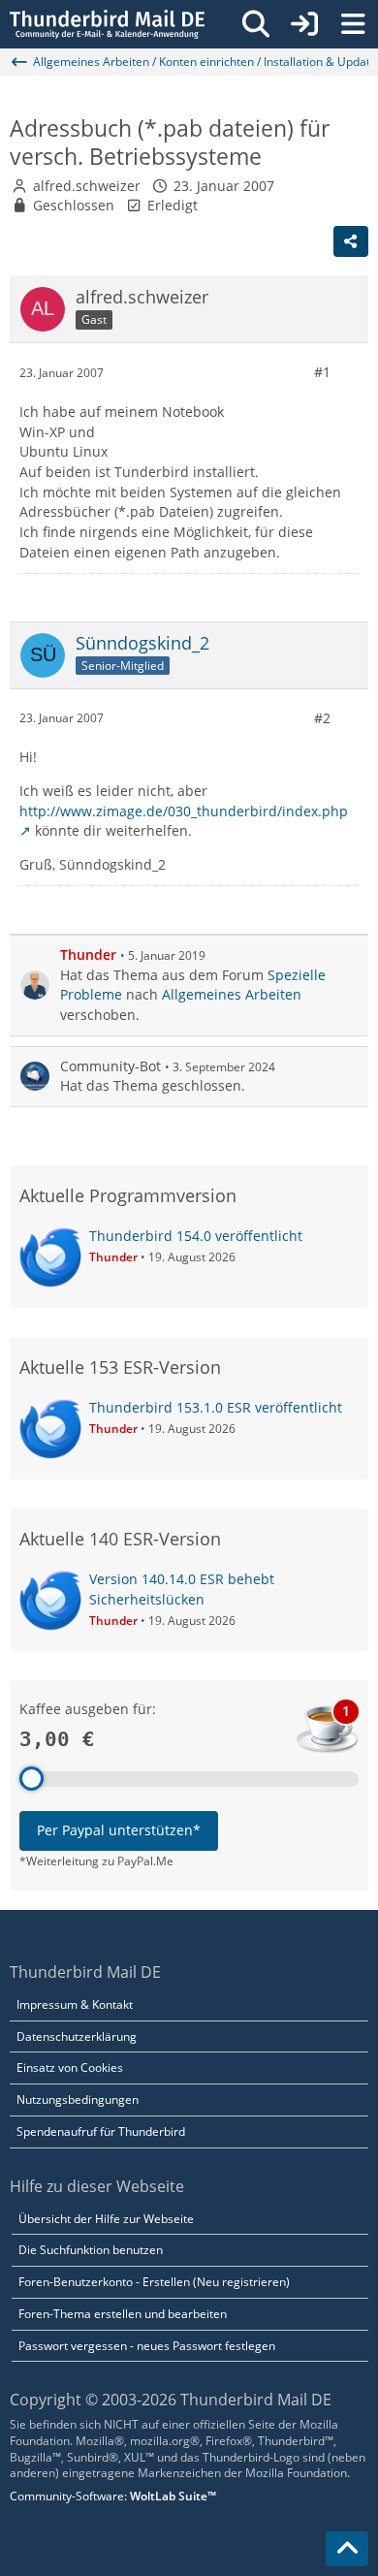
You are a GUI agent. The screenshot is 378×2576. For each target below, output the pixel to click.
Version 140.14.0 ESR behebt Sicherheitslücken (182, 1589)
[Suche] (256, 24)
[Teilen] (351, 241)
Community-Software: (113, 2496)
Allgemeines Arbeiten (232, 994)
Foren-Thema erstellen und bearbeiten (123, 2314)
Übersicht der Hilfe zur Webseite (106, 2219)
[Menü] (353, 24)
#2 (322, 718)
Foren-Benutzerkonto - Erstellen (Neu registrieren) (154, 2282)
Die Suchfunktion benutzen (91, 2250)
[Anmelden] (304, 24)
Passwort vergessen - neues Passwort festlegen (147, 2346)
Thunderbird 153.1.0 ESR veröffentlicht (216, 1407)
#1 (322, 372)
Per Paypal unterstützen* (119, 1830)
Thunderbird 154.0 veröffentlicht (196, 1236)
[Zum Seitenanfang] (347, 2549)
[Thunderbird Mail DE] (107, 24)
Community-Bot (110, 1066)
